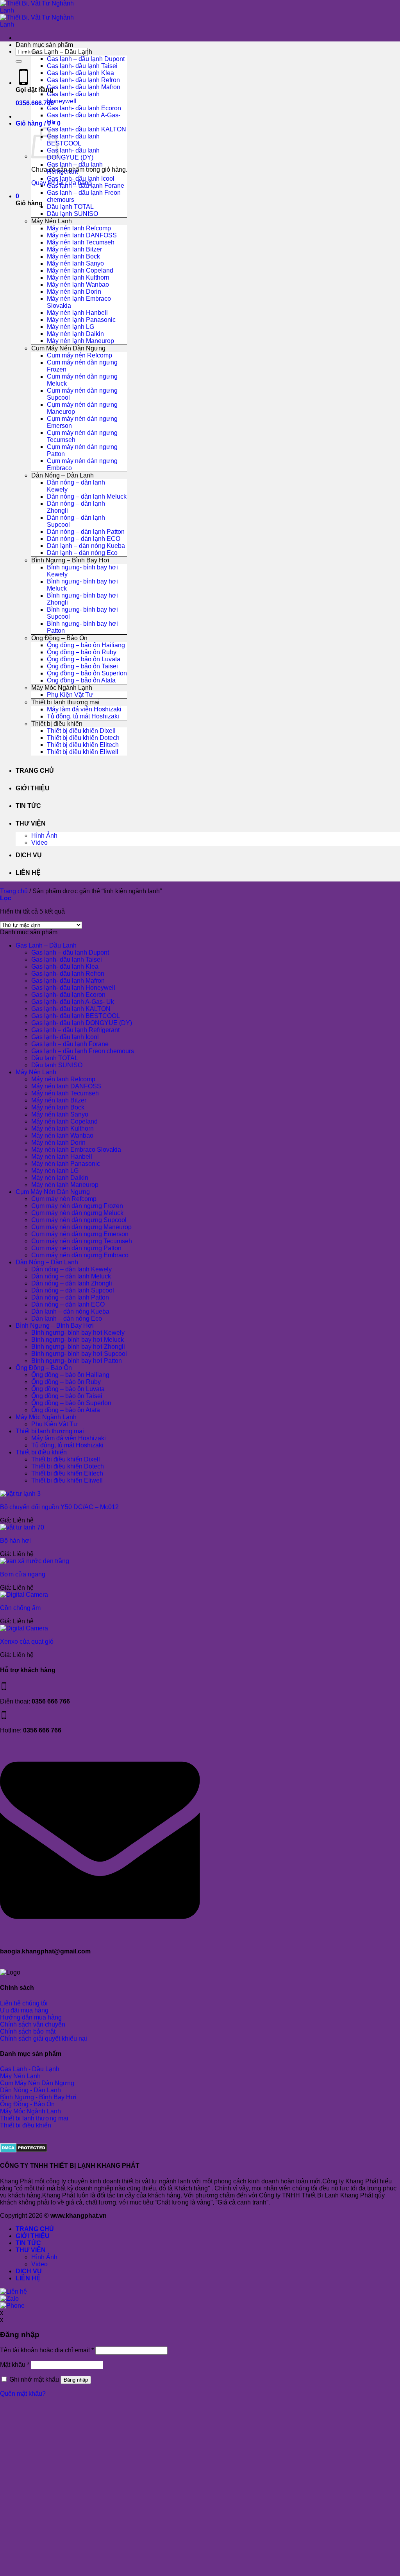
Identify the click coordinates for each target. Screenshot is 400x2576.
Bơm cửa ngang (23, 1574)
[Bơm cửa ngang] (35, 1561)
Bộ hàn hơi (15, 1541)
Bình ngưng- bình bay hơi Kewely (78, 1333)
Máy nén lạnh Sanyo (75, 263)
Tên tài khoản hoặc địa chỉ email (47, 2350)
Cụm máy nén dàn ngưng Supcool (79, 1220)
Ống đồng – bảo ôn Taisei (82, 666)
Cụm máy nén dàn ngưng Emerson (80, 1234)
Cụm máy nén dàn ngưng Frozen (77, 1206)
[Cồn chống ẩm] (24, 1595)
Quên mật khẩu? (23, 2394)
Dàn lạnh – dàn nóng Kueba (86, 546)
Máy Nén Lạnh (52, 221)
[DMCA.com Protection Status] (24, 2150)
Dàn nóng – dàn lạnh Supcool (73, 1290)
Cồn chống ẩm (20, 1608)
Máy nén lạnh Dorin (74, 292)
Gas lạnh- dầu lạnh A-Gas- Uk (73, 1002)
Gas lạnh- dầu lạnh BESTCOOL (73, 140)
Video (39, 843)
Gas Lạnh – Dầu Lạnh (62, 52)
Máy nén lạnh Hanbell (77, 313)
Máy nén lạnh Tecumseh (81, 242)
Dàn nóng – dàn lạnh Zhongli (72, 1283)
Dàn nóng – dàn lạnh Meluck (87, 496)
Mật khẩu (15, 2365)
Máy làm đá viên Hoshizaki (84, 709)
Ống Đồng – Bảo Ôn (59, 638)
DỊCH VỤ (29, 855)
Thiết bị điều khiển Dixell (81, 731)
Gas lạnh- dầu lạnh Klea (80, 73)
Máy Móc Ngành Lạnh (62, 688)
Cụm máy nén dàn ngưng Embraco (80, 1255)
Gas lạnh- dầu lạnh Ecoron (84, 108)
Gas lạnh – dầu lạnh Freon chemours (83, 1051)
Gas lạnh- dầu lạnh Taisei (82, 66)
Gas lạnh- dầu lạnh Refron (83, 80)
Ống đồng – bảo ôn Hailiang (86, 645)
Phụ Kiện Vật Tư (70, 695)
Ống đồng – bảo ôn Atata (81, 680)
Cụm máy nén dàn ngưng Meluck (77, 1213)
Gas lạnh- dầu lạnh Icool (81, 179)
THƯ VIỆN (31, 823)
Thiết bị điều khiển (57, 724)
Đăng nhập (76, 2380)
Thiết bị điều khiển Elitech (83, 745)
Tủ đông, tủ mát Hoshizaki (83, 716)
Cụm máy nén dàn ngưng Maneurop (81, 1227)
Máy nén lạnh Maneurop (80, 341)
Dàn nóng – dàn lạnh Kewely (71, 1269)
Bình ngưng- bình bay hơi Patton (77, 1361)
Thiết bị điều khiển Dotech (83, 738)
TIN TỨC (28, 806)
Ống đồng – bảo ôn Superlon (87, 673)
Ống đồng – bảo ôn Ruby (82, 652)
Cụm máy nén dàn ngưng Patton (76, 1248)
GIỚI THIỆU (33, 788)
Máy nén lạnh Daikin (75, 334)
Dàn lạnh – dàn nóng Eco (82, 553)
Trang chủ (14, 891)
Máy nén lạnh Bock (73, 256)
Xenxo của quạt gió (27, 1642)
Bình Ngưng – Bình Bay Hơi (70, 560)
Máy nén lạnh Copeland (80, 270)
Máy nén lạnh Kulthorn (78, 277)
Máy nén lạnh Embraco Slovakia (76, 1150)
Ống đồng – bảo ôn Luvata (84, 659)
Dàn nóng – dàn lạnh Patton (86, 532)
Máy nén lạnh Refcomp (79, 228)
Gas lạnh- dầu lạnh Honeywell (73, 98)
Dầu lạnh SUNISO (72, 214)
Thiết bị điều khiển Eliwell (83, 752)
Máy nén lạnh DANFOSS (82, 235)
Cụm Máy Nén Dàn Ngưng (68, 348)
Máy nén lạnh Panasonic (81, 320)
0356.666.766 (35, 103)
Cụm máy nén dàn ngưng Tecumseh (82, 1241)
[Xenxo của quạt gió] (24, 1628)
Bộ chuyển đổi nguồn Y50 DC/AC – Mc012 (59, 1507)
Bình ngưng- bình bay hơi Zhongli (78, 1347)
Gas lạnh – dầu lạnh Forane (86, 186)
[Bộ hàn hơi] (22, 1527)
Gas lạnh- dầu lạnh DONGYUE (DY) (73, 154)
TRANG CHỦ (35, 771)
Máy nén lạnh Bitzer (74, 249)
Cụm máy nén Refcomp (79, 355)
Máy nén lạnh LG (71, 327)
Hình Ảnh (44, 836)
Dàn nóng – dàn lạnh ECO (84, 539)
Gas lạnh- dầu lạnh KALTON (87, 129)
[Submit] (19, 61)
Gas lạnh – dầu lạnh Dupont (86, 59)
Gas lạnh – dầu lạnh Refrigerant (75, 168)
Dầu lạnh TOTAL (70, 207)
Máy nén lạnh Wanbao (78, 285)
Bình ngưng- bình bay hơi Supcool (79, 1354)
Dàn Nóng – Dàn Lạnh (62, 475)
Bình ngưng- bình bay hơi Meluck (78, 1340)
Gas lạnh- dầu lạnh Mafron (84, 87)
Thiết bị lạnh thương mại (65, 702)
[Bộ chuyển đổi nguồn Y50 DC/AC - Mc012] (20, 1494)
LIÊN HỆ (28, 873)
